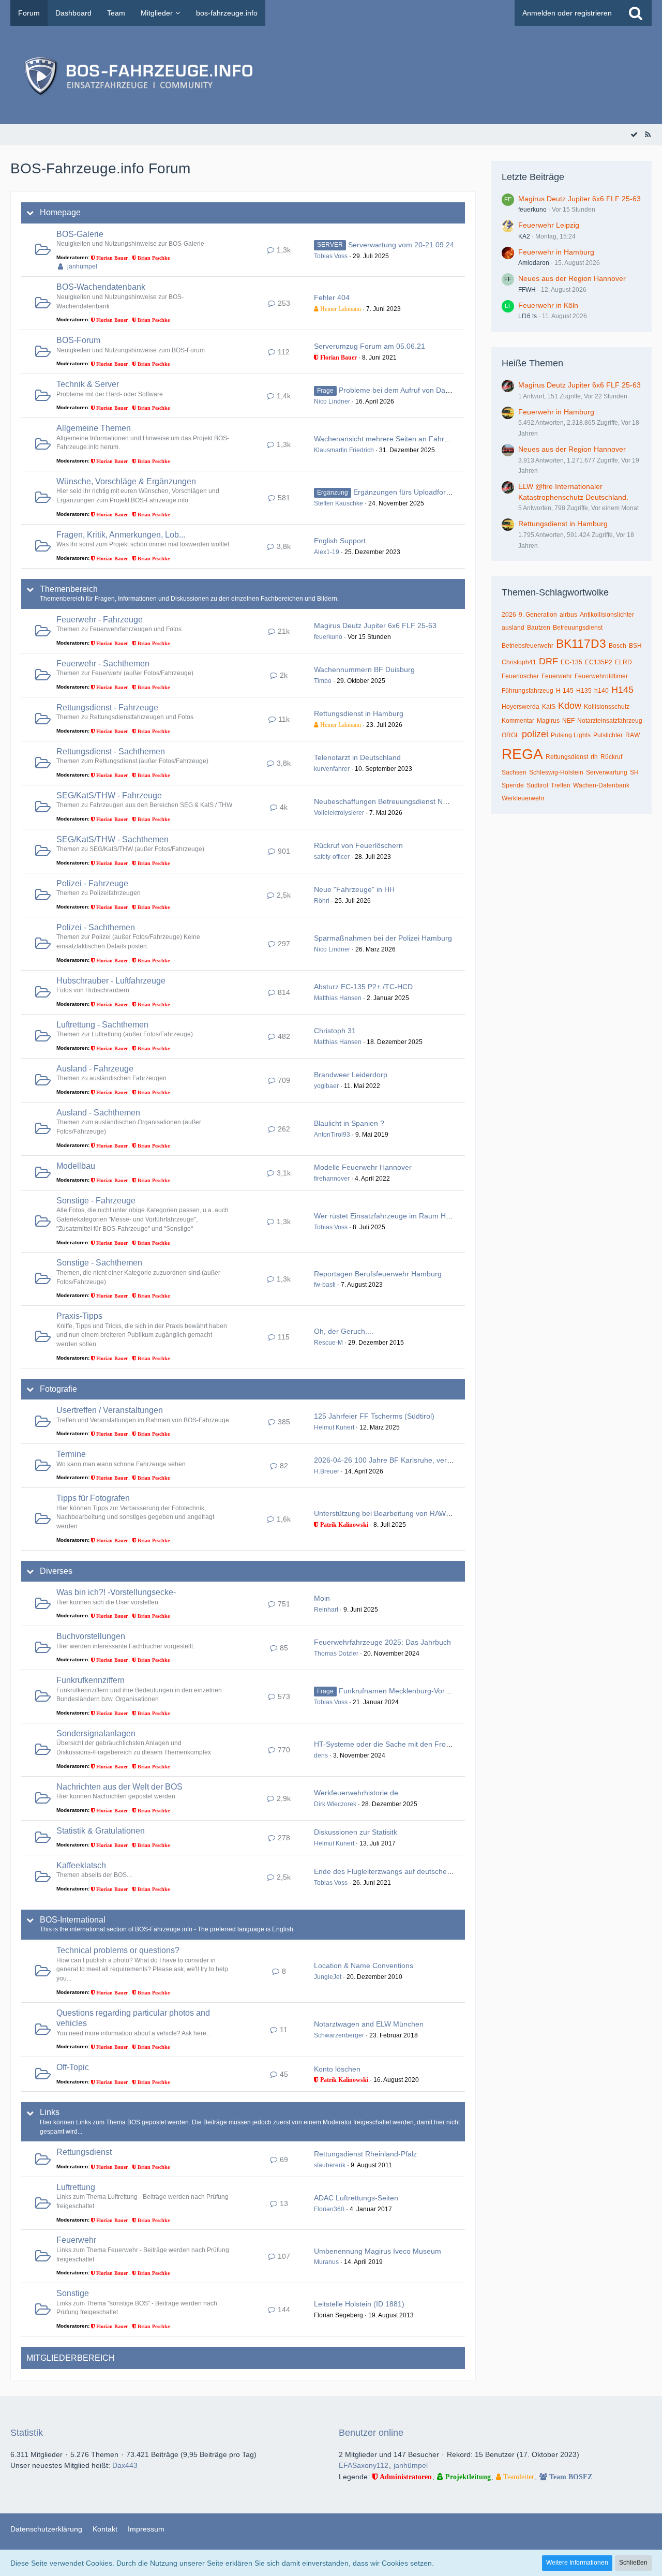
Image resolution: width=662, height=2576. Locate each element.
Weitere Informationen (577, 2563)
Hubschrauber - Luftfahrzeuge (111, 981)
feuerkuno (328, 637)
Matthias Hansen (338, 998)
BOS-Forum (78, 340)
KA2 (524, 236)
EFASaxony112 (364, 2465)
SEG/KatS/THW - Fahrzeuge (109, 795)
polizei (535, 734)
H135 (584, 691)
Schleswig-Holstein (556, 772)
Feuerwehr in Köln (548, 305)
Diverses (56, 1571)
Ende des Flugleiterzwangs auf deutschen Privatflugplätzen (411, 1871)
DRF (548, 661)
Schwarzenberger (339, 2035)
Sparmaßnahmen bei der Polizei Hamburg (383, 938)
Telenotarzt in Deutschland (357, 757)
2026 (509, 615)
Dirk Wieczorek (335, 1804)
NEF (568, 721)
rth (594, 757)
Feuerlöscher (520, 676)
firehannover (332, 1179)
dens (321, 1755)
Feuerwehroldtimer (601, 676)
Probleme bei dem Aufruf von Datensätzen (408, 390)
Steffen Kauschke (338, 503)
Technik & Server (88, 384)
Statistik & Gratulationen (101, 1831)
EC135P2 (599, 662)
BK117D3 (581, 644)
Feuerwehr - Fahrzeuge (100, 620)
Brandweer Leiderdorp (351, 1075)
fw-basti (325, 1285)
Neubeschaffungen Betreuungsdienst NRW (384, 801)
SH (634, 772)
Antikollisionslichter (607, 615)
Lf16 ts (528, 316)
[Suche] (636, 13)
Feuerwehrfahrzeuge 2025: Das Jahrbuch (382, 1642)
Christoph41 (519, 662)
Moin (322, 1598)
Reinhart (326, 1610)
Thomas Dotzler (336, 1654)
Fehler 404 (332, 297)
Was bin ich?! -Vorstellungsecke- (116, 1592)
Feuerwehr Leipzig (549, 225)
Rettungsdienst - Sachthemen (111, 751)
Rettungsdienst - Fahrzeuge (107, 708)
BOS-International (73, 1920)
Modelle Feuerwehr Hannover (363, 1167)
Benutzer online (371, 2433)
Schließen (633, 2563)
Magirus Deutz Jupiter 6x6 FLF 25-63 (375, 626)
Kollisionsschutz (607, 707)
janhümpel (82, 266)
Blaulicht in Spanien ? (349, 1123)
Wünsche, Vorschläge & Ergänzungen (126, 481)
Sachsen (514, 772)
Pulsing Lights (571, 735)
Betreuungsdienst (578, 628)
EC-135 (571, 662)
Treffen (561, 785)
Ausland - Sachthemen (98, 1113)
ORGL (510, 735)
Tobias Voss (331, 256)
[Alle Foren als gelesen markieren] (634, 135)
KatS (549, 707)
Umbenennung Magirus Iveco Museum (378, 2251)
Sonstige (73, 2293)
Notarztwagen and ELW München (369, 2024)
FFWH (527, 290)
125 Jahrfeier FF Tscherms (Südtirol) (374, 1416)
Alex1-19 (327, 552)
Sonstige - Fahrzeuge (96, 1201)
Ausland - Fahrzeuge (95, 1069)
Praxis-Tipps (79, 1316)
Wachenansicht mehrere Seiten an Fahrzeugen (391, 439)
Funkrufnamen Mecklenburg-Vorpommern (408, 1691)
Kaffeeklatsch (81, 1865)
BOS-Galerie (80, 234)
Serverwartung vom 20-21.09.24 (401, 245)
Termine (71, 1454)
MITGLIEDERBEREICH (71, 2358)
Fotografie (58, 1389)
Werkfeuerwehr (523, 798)
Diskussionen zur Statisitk (356, 1832)
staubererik (330, 2165)
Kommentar (518, 721)
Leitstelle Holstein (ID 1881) (359, 2304)
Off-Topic (73, 2067)
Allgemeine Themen (94, 428)
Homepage (60, 212)
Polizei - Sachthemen (96, 927)
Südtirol (537, 785)
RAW (633, 735)
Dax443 (125, 2465)
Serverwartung (607, 772)
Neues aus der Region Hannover (572, 278)
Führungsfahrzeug (528, 691)
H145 (622, 690)
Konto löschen (337, 2069)
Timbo (323, 681)
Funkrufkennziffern (91, 1680)
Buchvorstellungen (91, 1636)
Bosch (618, 646)
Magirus (548, 721)
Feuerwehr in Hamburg (556, 252)
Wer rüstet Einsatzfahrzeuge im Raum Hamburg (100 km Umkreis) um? (431, 1216)
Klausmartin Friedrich (344, 450)
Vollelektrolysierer (339, 813)
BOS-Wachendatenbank (101, 287)
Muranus (326, 2262)
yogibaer (326, 1086)
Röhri (322, 901)
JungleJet (328, 1977)
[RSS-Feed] (648, 135)
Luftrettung (76, 2187)
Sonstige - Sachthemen (99, 1263)
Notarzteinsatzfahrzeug (610, 721)
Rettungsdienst (84, 2152)
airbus (568, 615)
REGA (522, 754)
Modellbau (76, 1166)
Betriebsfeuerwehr (528, 646)
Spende (513, 785)
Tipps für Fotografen (93, 1498)
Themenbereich (69, 589)
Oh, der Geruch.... (344, 1331)
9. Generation (538, 615)
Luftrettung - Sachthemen (102, 1025)
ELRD (623, 662)
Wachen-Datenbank (601, 785)
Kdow (570, 706)
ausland (513, 628)
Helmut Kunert (334, 1427)
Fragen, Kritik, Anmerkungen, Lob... (121, 535)
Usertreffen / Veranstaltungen (110, 1410)
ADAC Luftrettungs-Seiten (356, 2198)
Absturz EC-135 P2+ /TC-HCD (363, 987)
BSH (635, 646)
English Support (340, 541)
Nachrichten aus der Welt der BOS (119, 1787)
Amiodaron (534, 263)
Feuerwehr (76, 2240)
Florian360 (329, 2209)
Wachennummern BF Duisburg (364, 669)
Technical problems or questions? (118, 1950)
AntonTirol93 (332, 1135)
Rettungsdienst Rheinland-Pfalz (365, 2154)
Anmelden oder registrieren (567, 13)
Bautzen (539, 628)
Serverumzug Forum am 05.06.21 (370, 346)
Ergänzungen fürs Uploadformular (409, 492)
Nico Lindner (332, 401)
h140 (601, 691)
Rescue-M (328, 1343)
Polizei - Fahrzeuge (92, 883)
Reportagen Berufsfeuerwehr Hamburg (378, 1274)
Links (50, 2112)
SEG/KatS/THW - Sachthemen (112, 839)
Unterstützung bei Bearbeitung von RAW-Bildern (393, 1513)
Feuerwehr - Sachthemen (103, 664)
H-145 (565, 691)
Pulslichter (608, 735)
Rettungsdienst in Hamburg (359, 713)
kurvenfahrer (332, 769)
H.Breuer (327, 1471)
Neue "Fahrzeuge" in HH (354, 889)
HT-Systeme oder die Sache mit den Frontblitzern (395, 1744)
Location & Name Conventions (364, 1965)
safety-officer (332, 857)
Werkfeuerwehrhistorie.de (356, 1793)
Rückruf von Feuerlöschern (358, 845)
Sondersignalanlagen (96, 1733)
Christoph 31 (335, 1031)
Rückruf (611, 757)
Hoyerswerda (521, 707)
